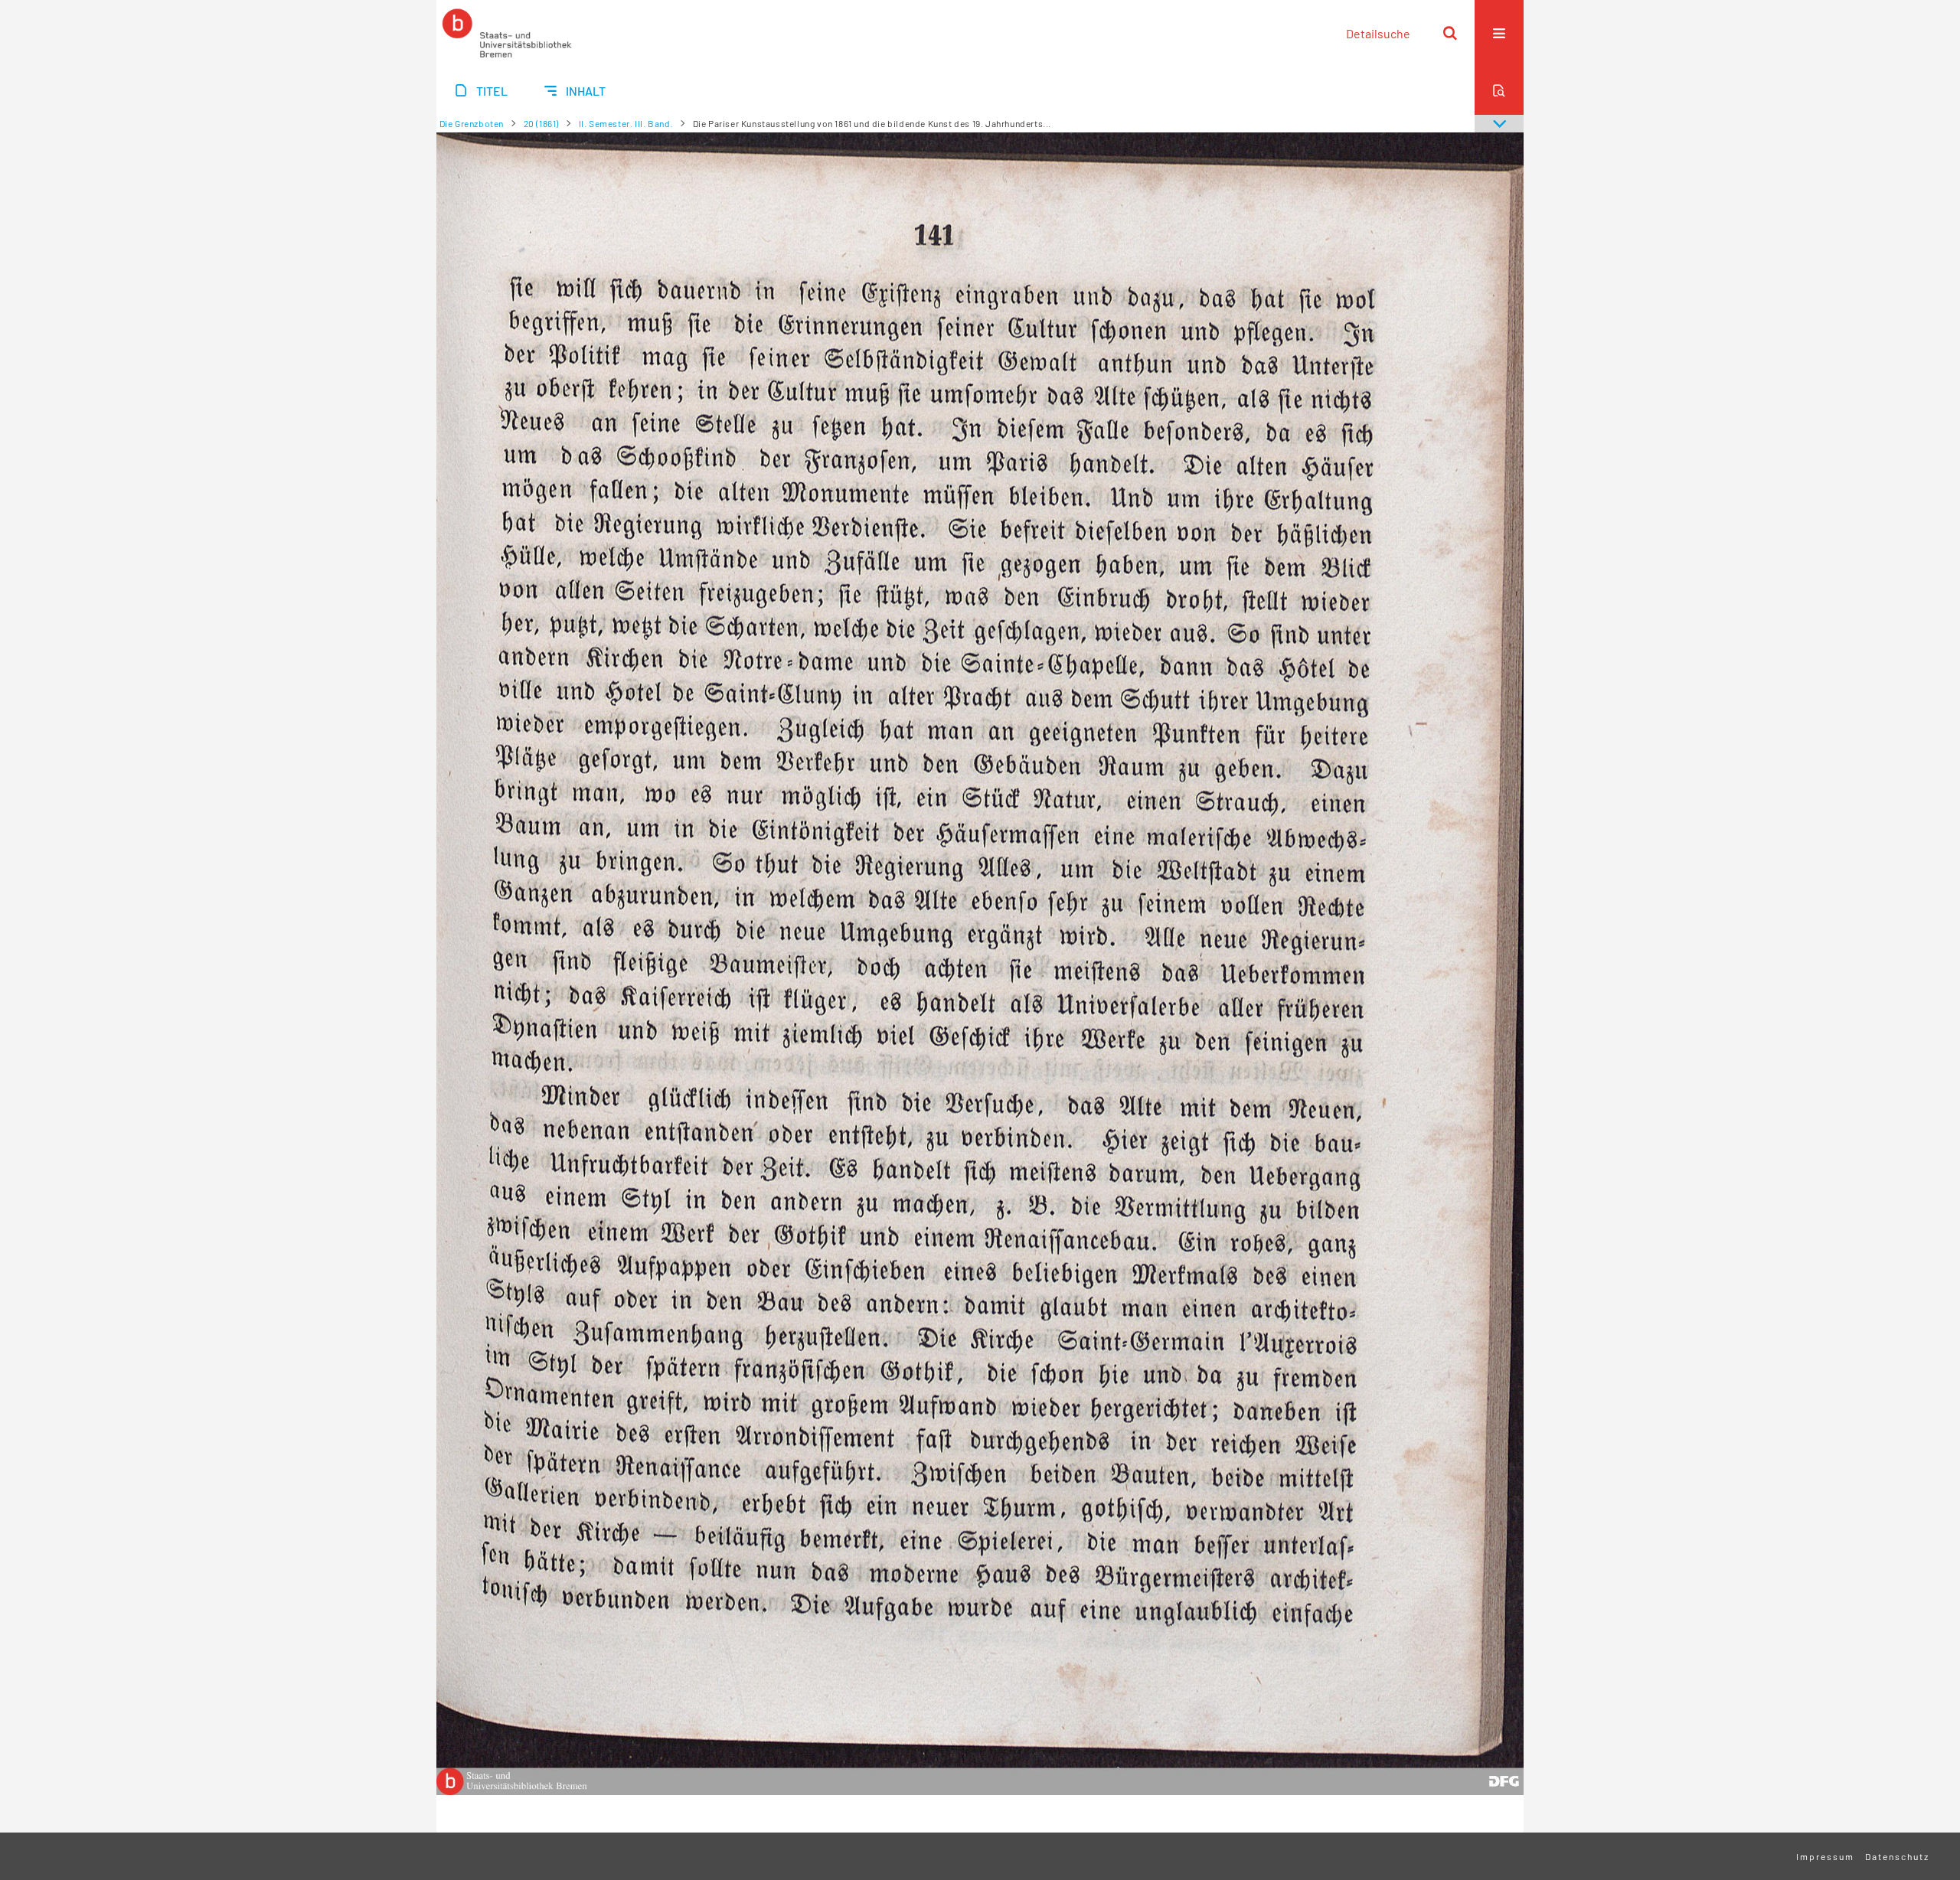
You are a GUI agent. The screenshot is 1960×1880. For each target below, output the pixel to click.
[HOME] (507, 33)
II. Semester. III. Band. (626, 123)
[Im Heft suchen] (1499, 90)
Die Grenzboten (472, 123)
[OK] (1450, 33)
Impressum (1825, 1856)
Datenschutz (1897, 1856)
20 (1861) (541, 123)
